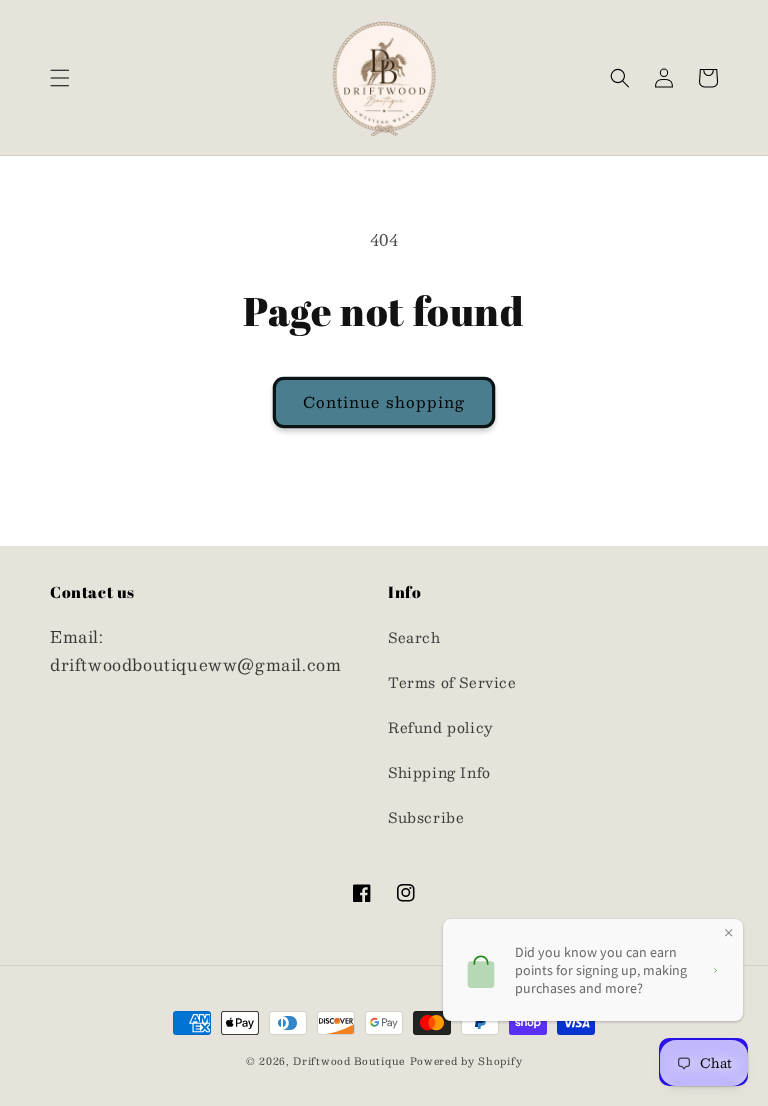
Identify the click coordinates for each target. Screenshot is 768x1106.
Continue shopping (384, 401)
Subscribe (426, 817)
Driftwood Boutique (349, 1060)
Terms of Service (452, 682)
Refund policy (441, 727)
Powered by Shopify (466, 1060)
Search (414, 637)
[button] (60, 78)
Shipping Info (439, 772)
